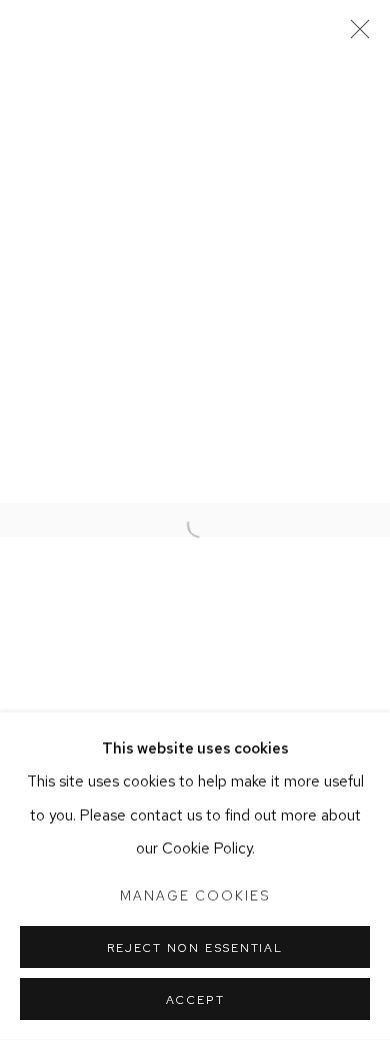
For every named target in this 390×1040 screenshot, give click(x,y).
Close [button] (355, 35)
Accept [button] (195, 1000)
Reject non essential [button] (194, 948)
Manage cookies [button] (195, 895)
